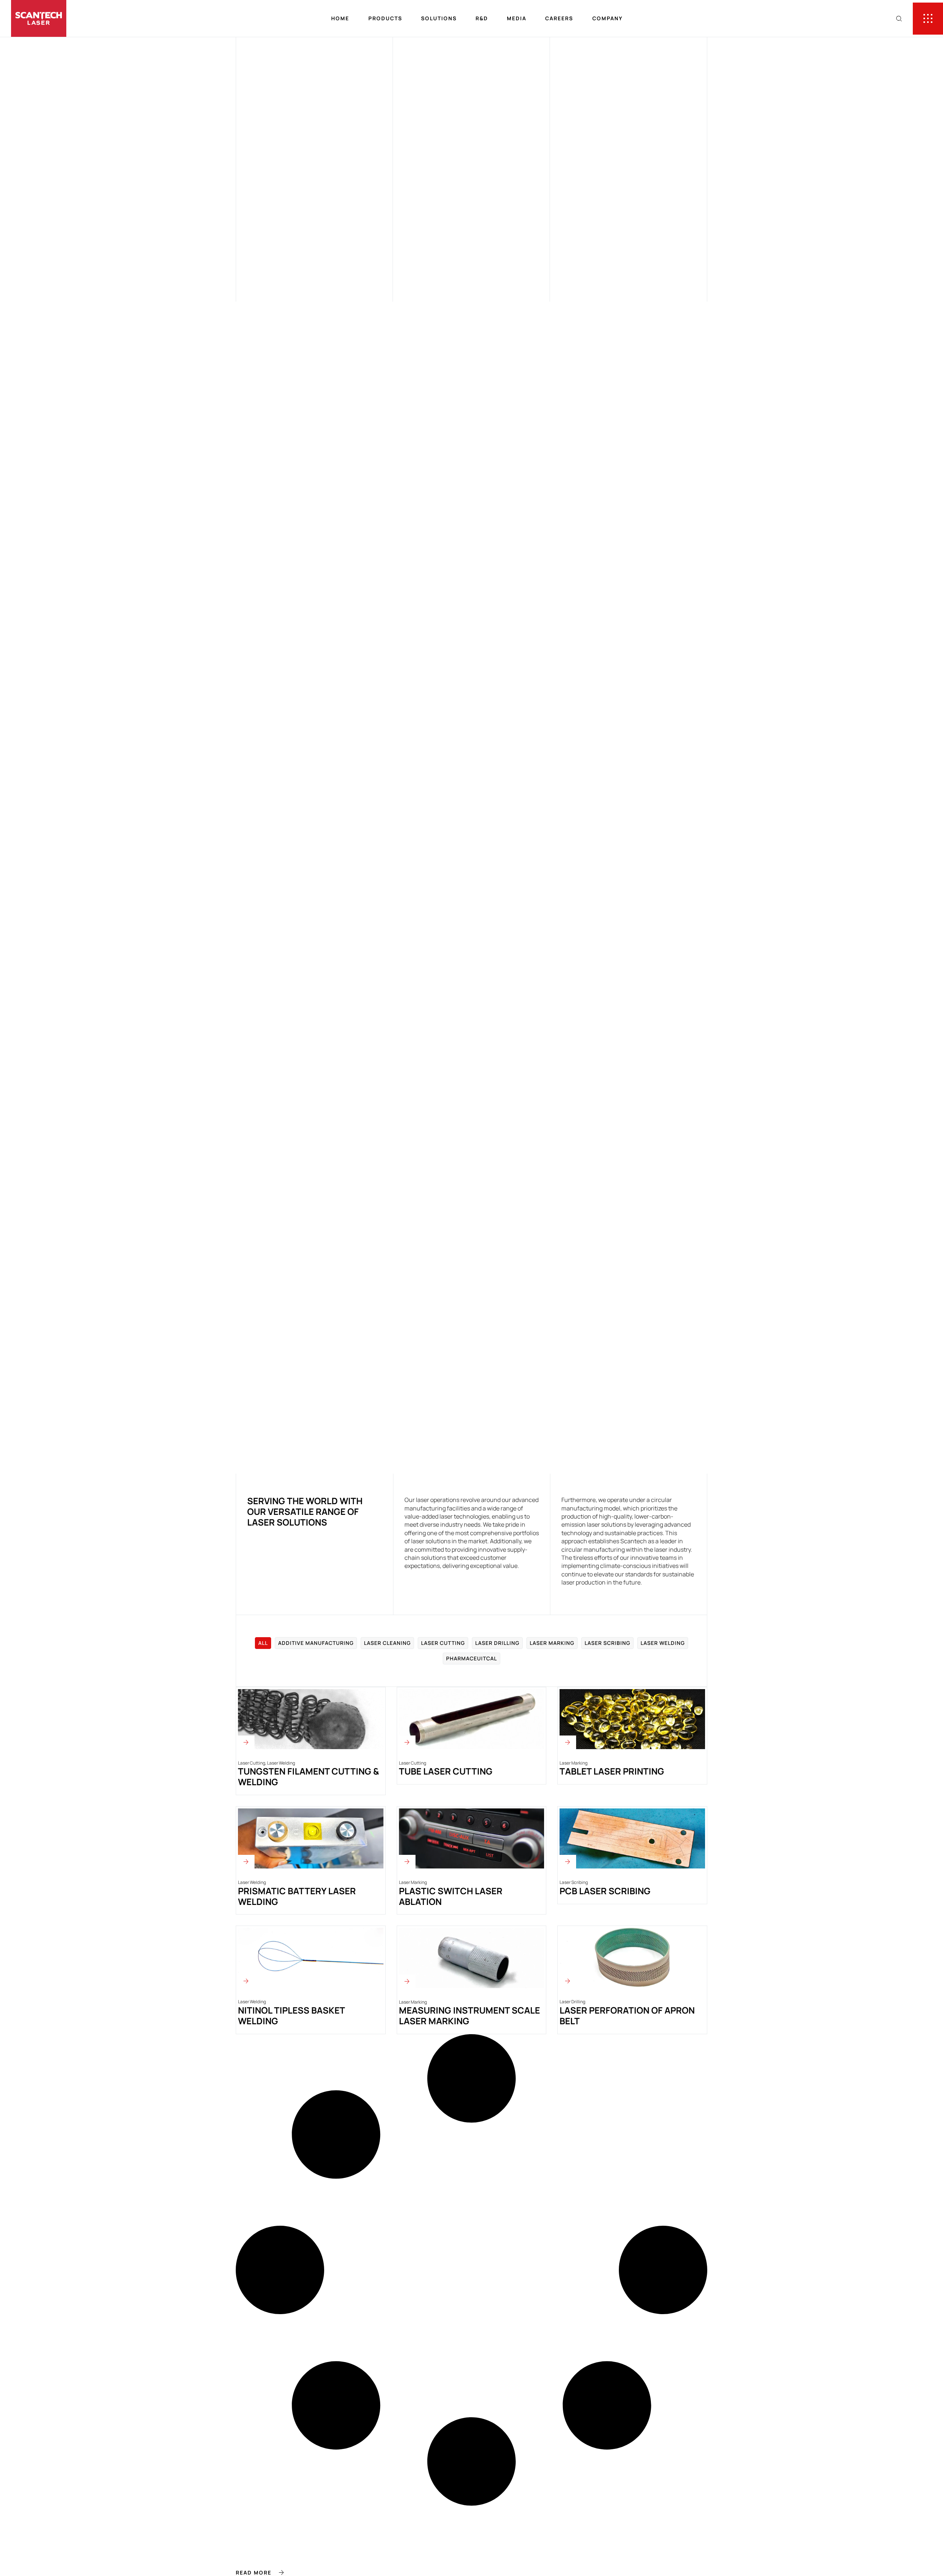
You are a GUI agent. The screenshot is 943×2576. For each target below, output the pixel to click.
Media (517, 18)
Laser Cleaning (387, 1643)
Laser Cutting (443, 1643)
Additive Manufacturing (316, 1643)
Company (608, 18)
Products (385, 18)
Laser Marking (552, 1643)
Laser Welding (663, 1643)
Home (340, 18)
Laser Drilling (497, 1643)
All (263, 1643)
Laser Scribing (607, 1643)
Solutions (439, 18)
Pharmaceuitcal (471, 1658)
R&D (482, 18)
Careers (559, 18)
